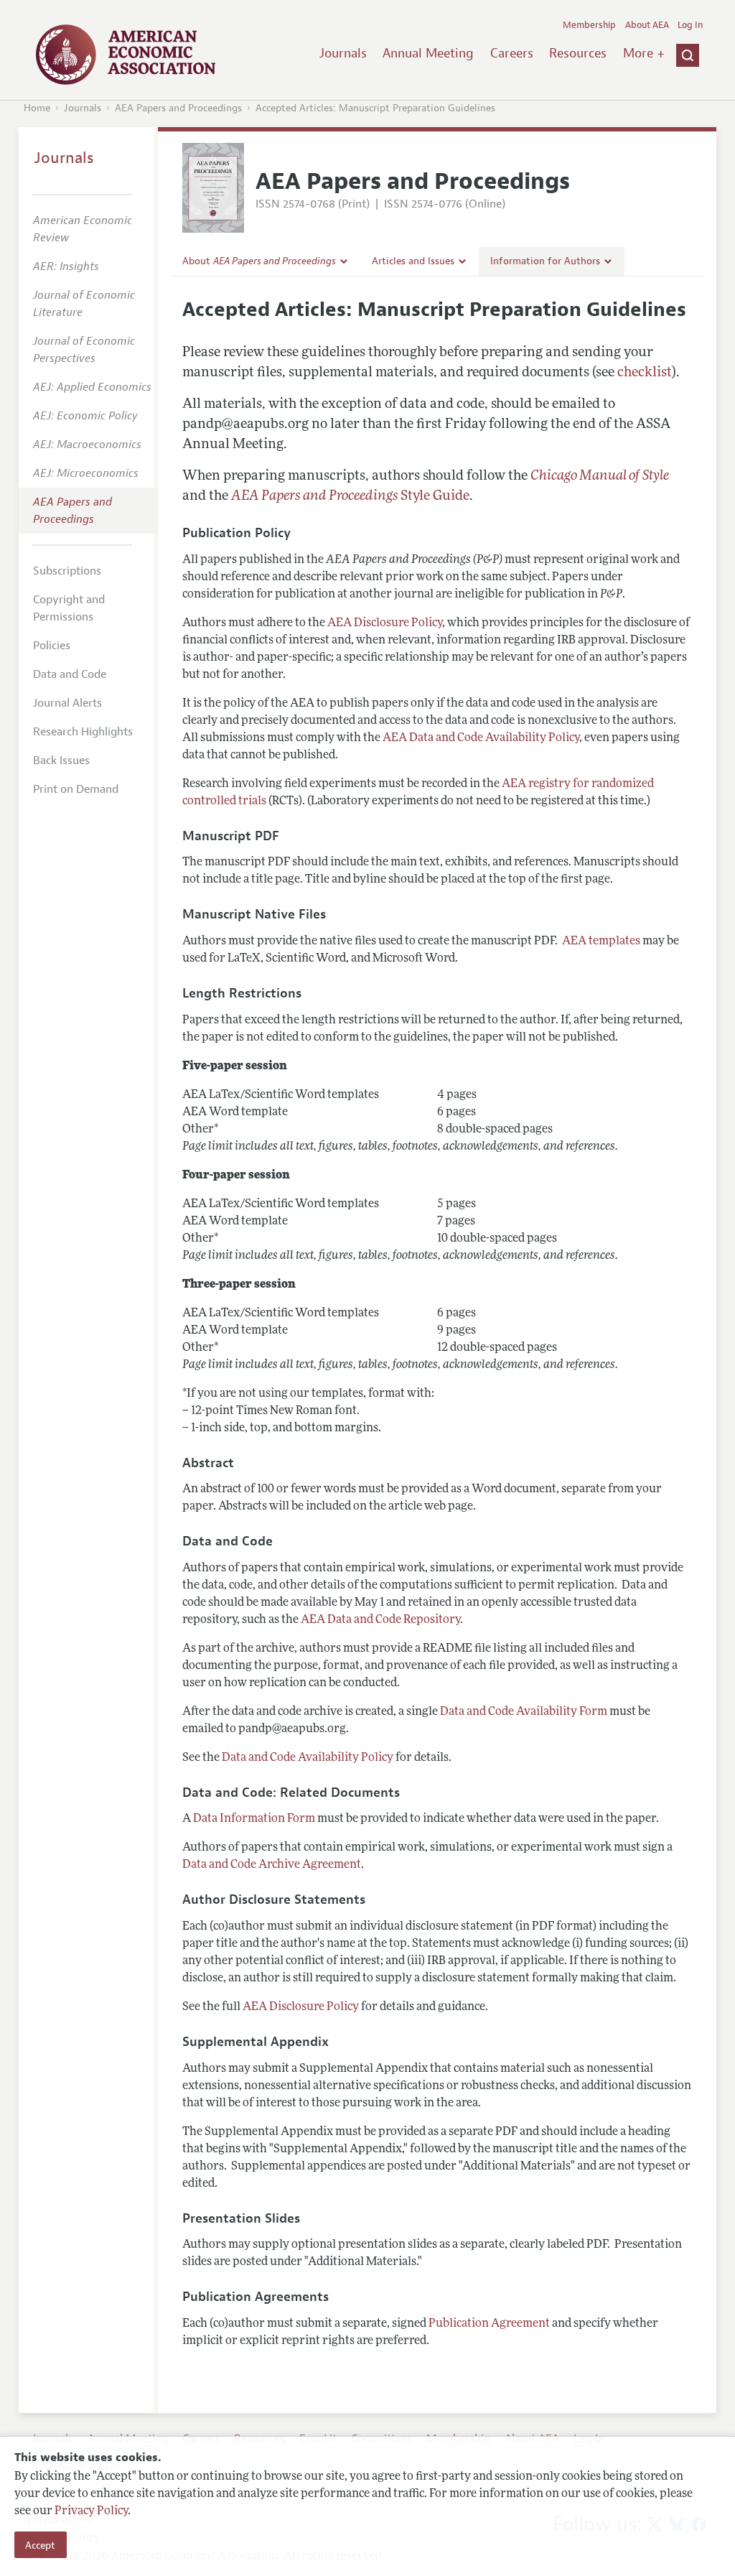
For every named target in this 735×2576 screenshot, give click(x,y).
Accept (40, 2545)
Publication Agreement (489, 2324)
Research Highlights (83, 732)
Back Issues (61, 761)
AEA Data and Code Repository (380, 1620)
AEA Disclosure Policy (385, 623)
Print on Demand (76, 789)
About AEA (647, 25)
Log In (690, 25)
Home (37, 108)
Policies (52, 646)
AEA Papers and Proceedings (178, 108)
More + (644, 53)
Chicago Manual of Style (600, 476)
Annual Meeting (428, 53)
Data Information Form (254, 1819)
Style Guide (350, 497)
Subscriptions (67, 571)
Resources (578, 53)
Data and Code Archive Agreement (272, 1865)
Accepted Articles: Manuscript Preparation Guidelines (375, 108)
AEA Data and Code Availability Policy (481, 738)
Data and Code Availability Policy (308, 1758)
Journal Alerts (67, 703)
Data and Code (70, 674)
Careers (512, 53)
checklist (645, 373)
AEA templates (601, 941)
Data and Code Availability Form (524, 1712)
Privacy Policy (91, 2511)
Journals (343, 53)
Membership (589, 25)
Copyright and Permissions (69, 608)
